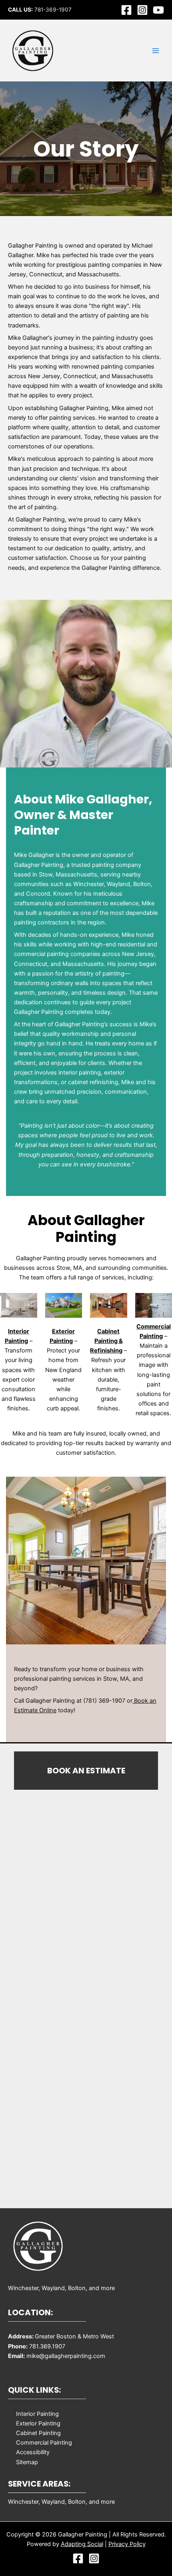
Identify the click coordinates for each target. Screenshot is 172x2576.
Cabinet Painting (38, 2433)
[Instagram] (142, 10)
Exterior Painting (38, 2423)
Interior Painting (37, 2414)
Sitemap (27, 2462)
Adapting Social (82, 2544)
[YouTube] (158, 10)
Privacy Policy (127, 2544)
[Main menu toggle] (156, 51)
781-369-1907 (53, 10)
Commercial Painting (44, 2443)
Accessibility (33, 2452)
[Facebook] (126, 10)
